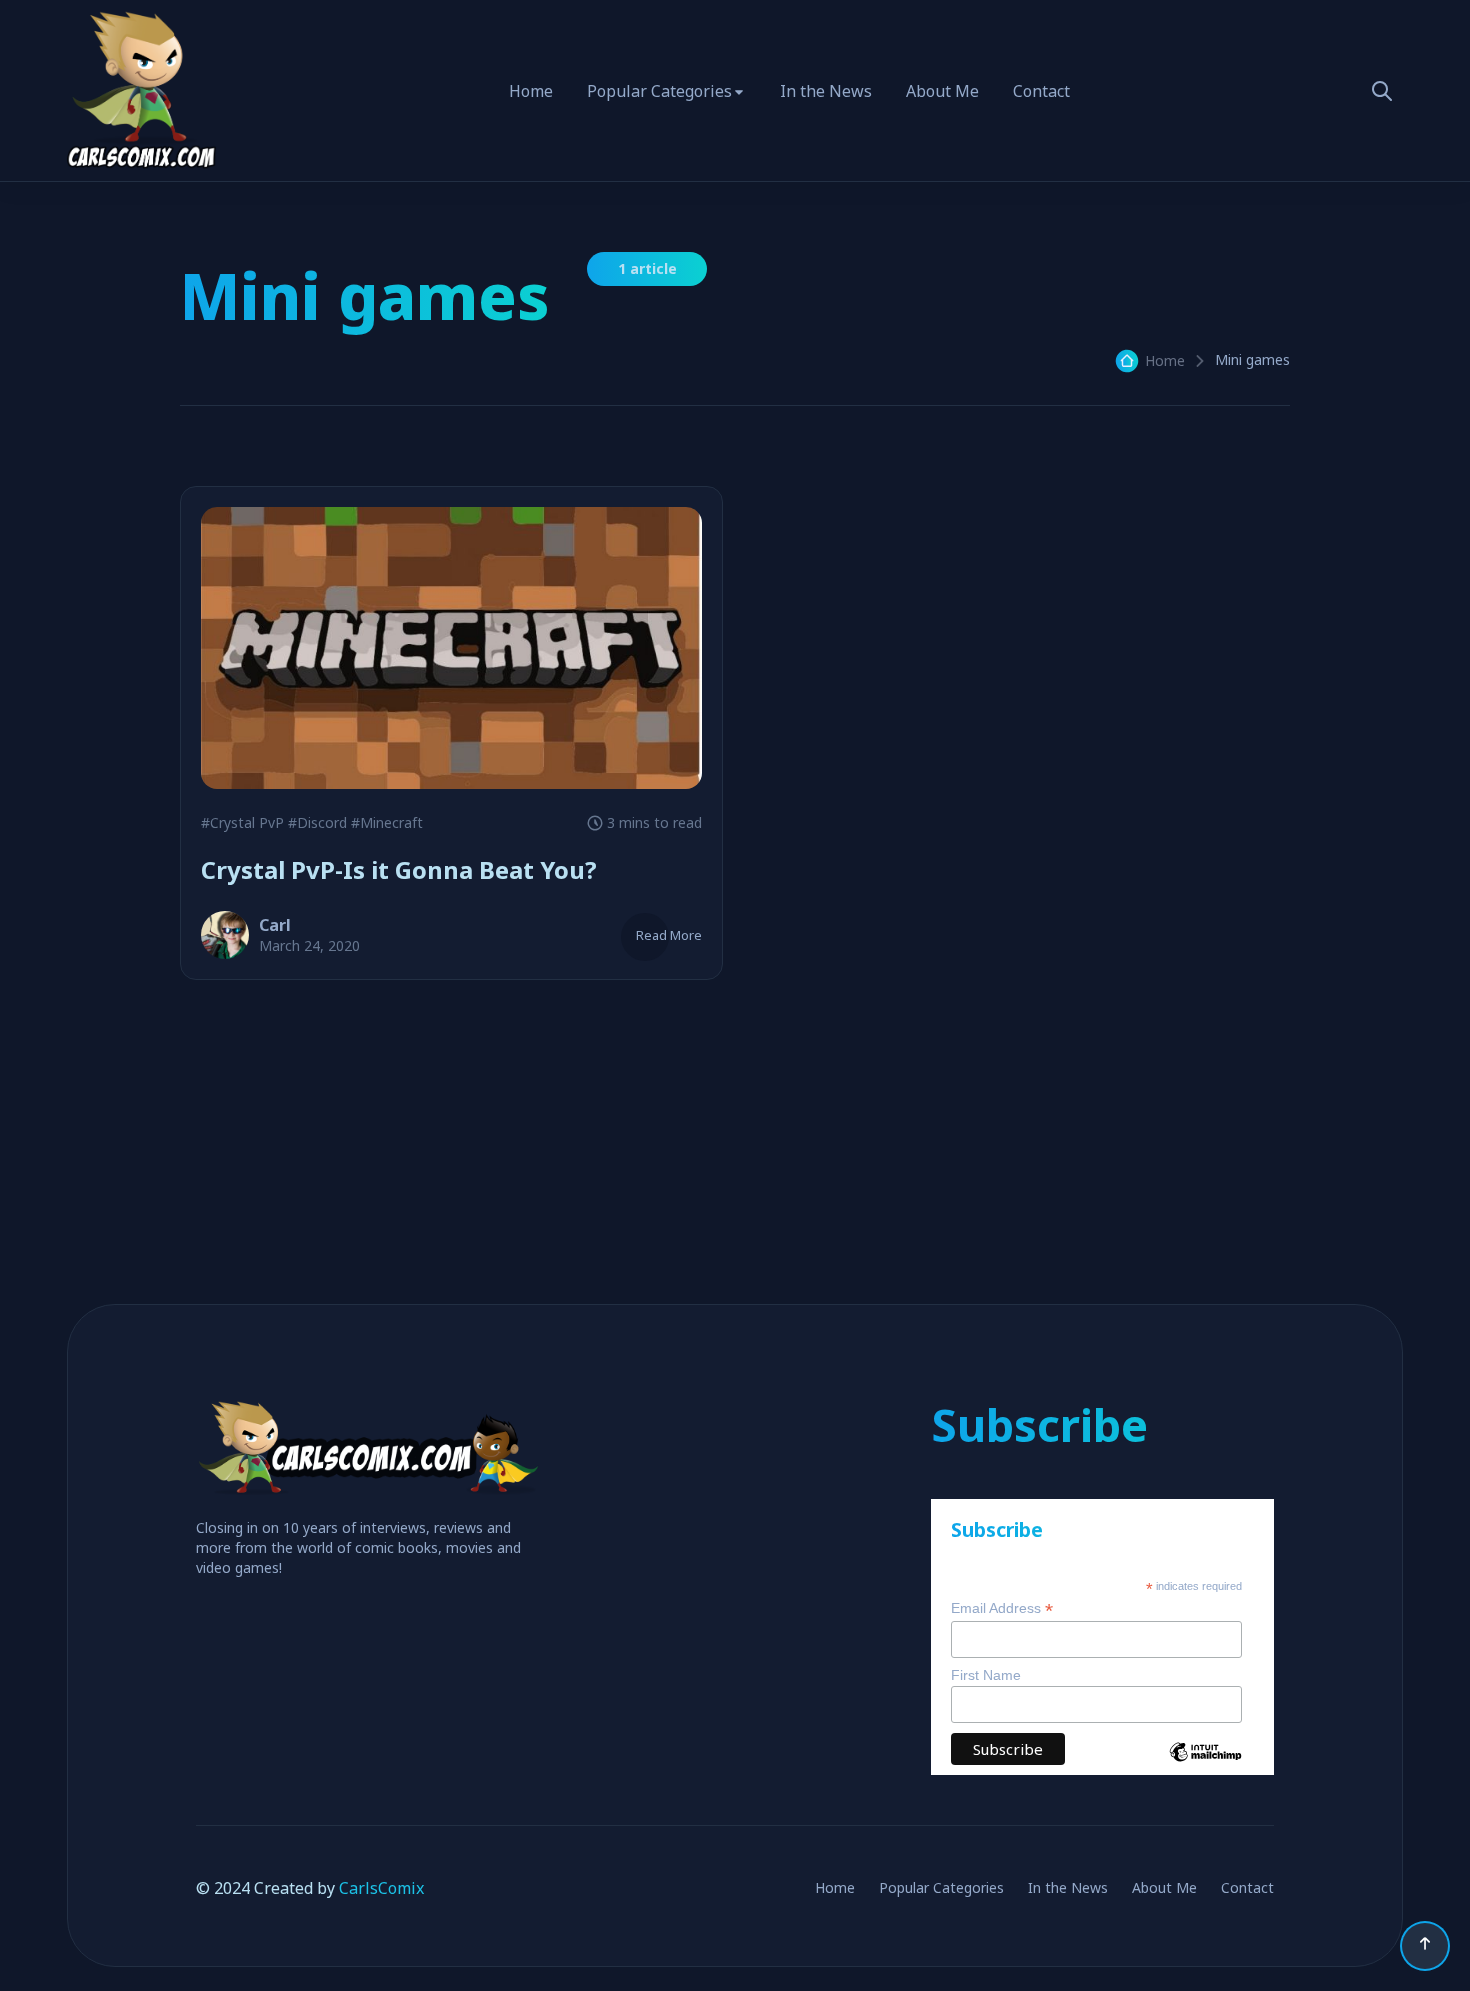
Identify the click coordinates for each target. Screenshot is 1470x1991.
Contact (1041, 91)
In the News (826, 91)
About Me (942, 91)
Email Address (1002, 1608)
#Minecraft (387, 822)
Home (531, 91)
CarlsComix (381, 1888)
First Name (986, 1675)
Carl (275, 925)
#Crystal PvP (242, 822)
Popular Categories (659, 91)
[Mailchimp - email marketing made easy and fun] (1205, 1767)
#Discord (317, 822)
